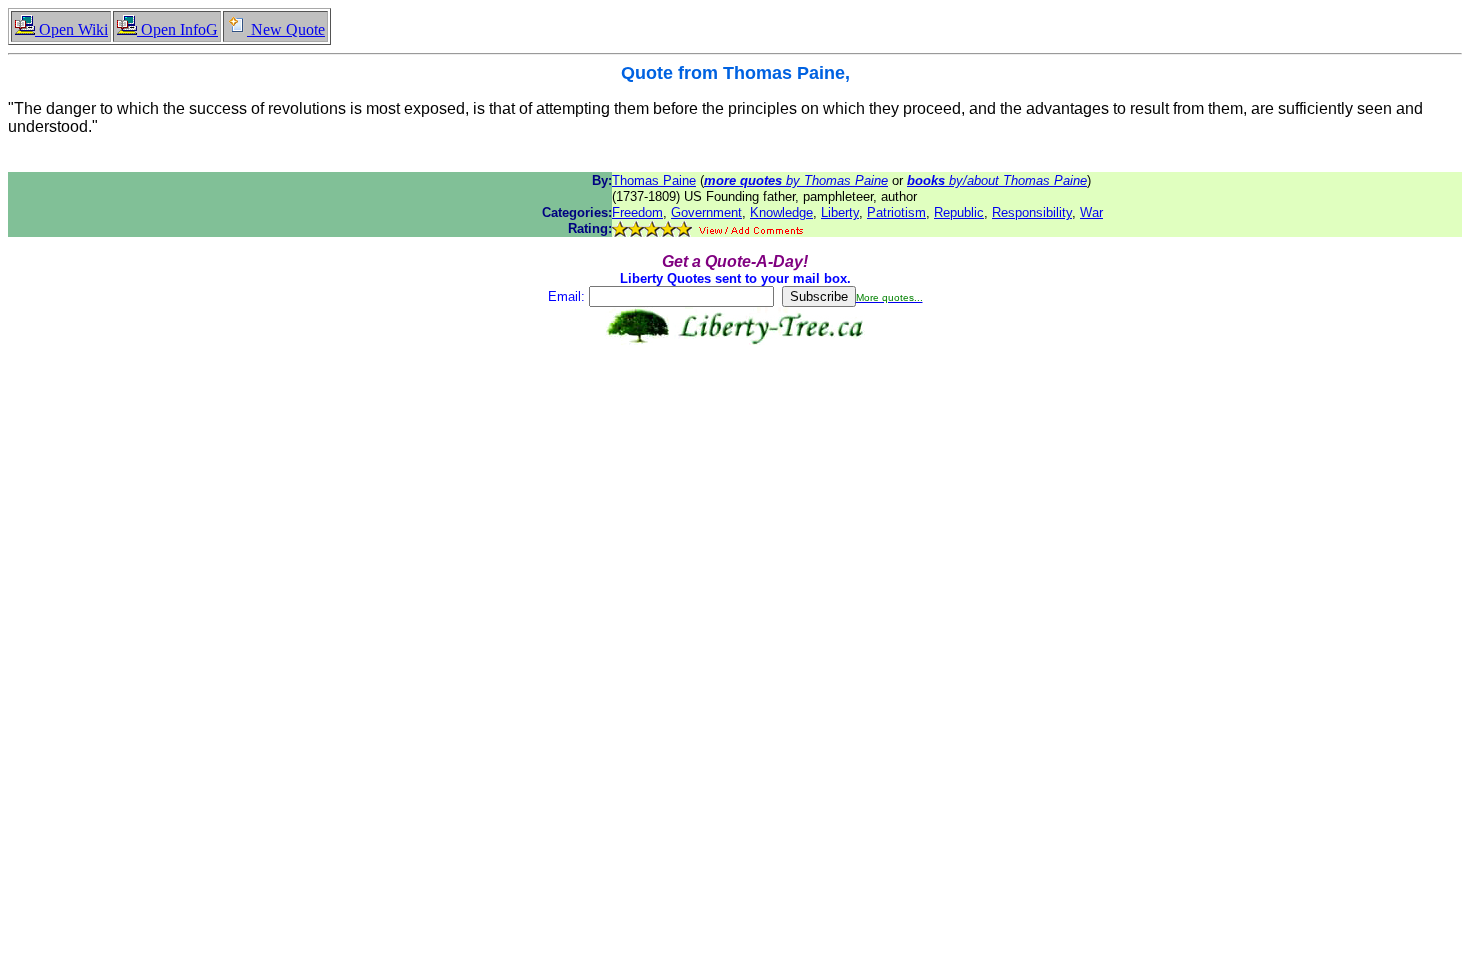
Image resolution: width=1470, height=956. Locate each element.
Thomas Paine (654, 180)
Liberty (840, 212)
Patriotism (896, 212)
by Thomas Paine (796, 180)
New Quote (286, 29)
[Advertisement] (735, 408)
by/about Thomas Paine (997, 180)
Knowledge (781, 212)
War (1091, 212)
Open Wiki (71, 29)
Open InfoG (177, 29)
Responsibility (1032, 212)
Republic (959, 212)
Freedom (637, 212)
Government (706, 212)
